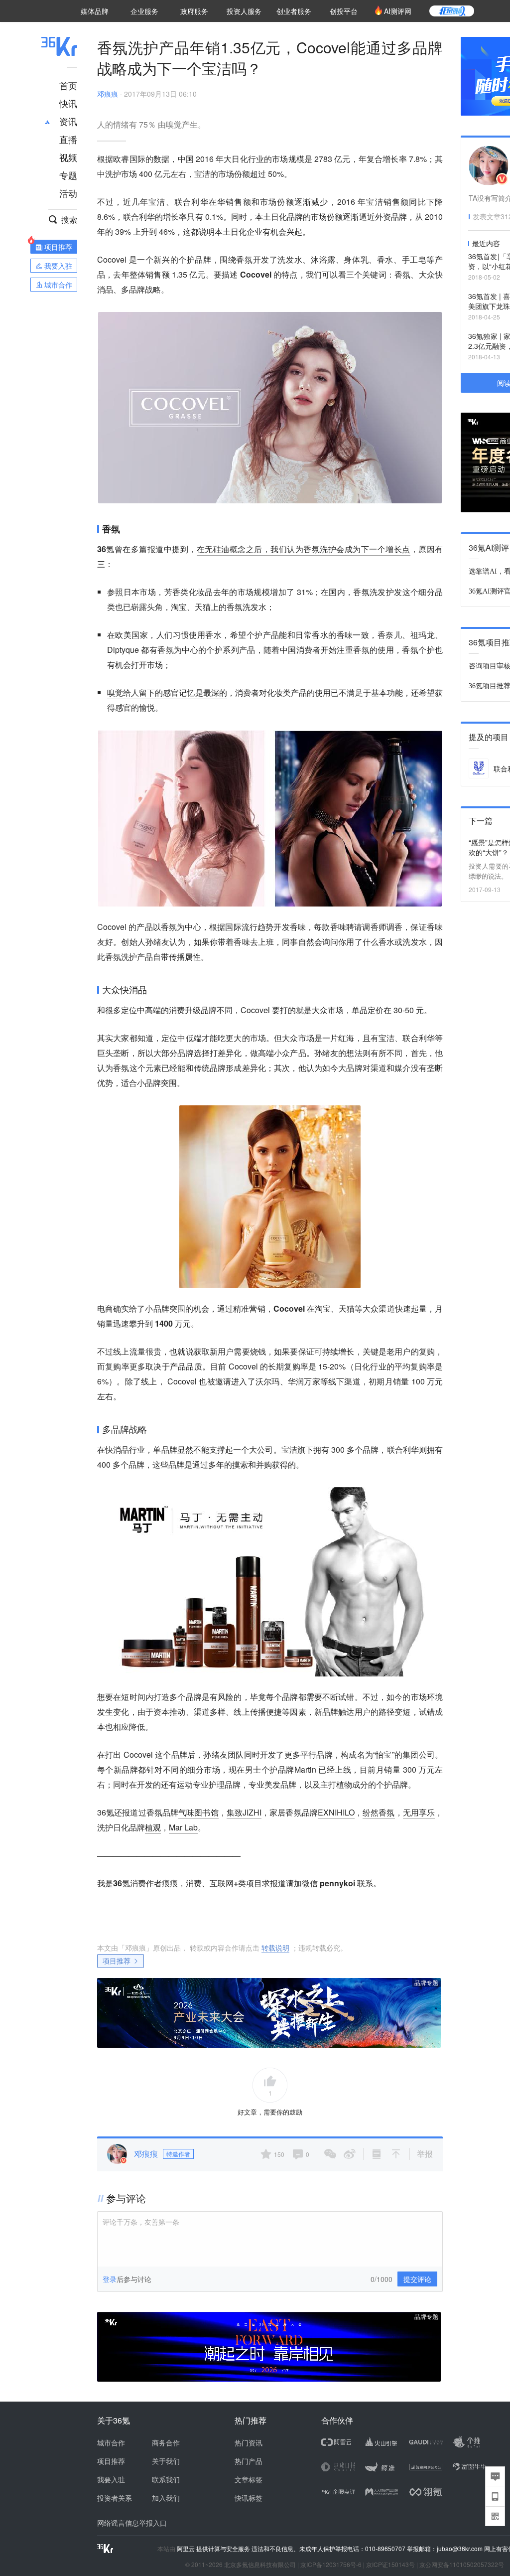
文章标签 (249, 2479)
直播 (68, 139)
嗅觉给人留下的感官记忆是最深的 (167, 692)
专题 (68, 175)
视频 (68, 157)
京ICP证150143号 (390, 2564)
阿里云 (187, 2549)
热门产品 (249, 2461)
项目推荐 (117, 1961)
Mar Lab (183, 1827)
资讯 (68, 121)
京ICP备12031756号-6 (331, 2564)
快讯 (68, 103)
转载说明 (275, 1948)
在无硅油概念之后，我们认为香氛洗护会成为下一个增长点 (304, 549)
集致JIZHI (244, 1812)
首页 (68, 85)
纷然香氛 (379, 1812)
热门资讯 (249, 2442)
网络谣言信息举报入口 (132, 2523)
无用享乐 (419, 1812)
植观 (153, 1827)
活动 (68, 193)
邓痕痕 (108, 94)
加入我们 (166, 2498)
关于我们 (166, 2461)
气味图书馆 (198, 1812)
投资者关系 (115, 2498)
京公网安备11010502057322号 (462, 2564)
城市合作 (111, 2442)
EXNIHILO (336, 1812)
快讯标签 (249, 2498)
